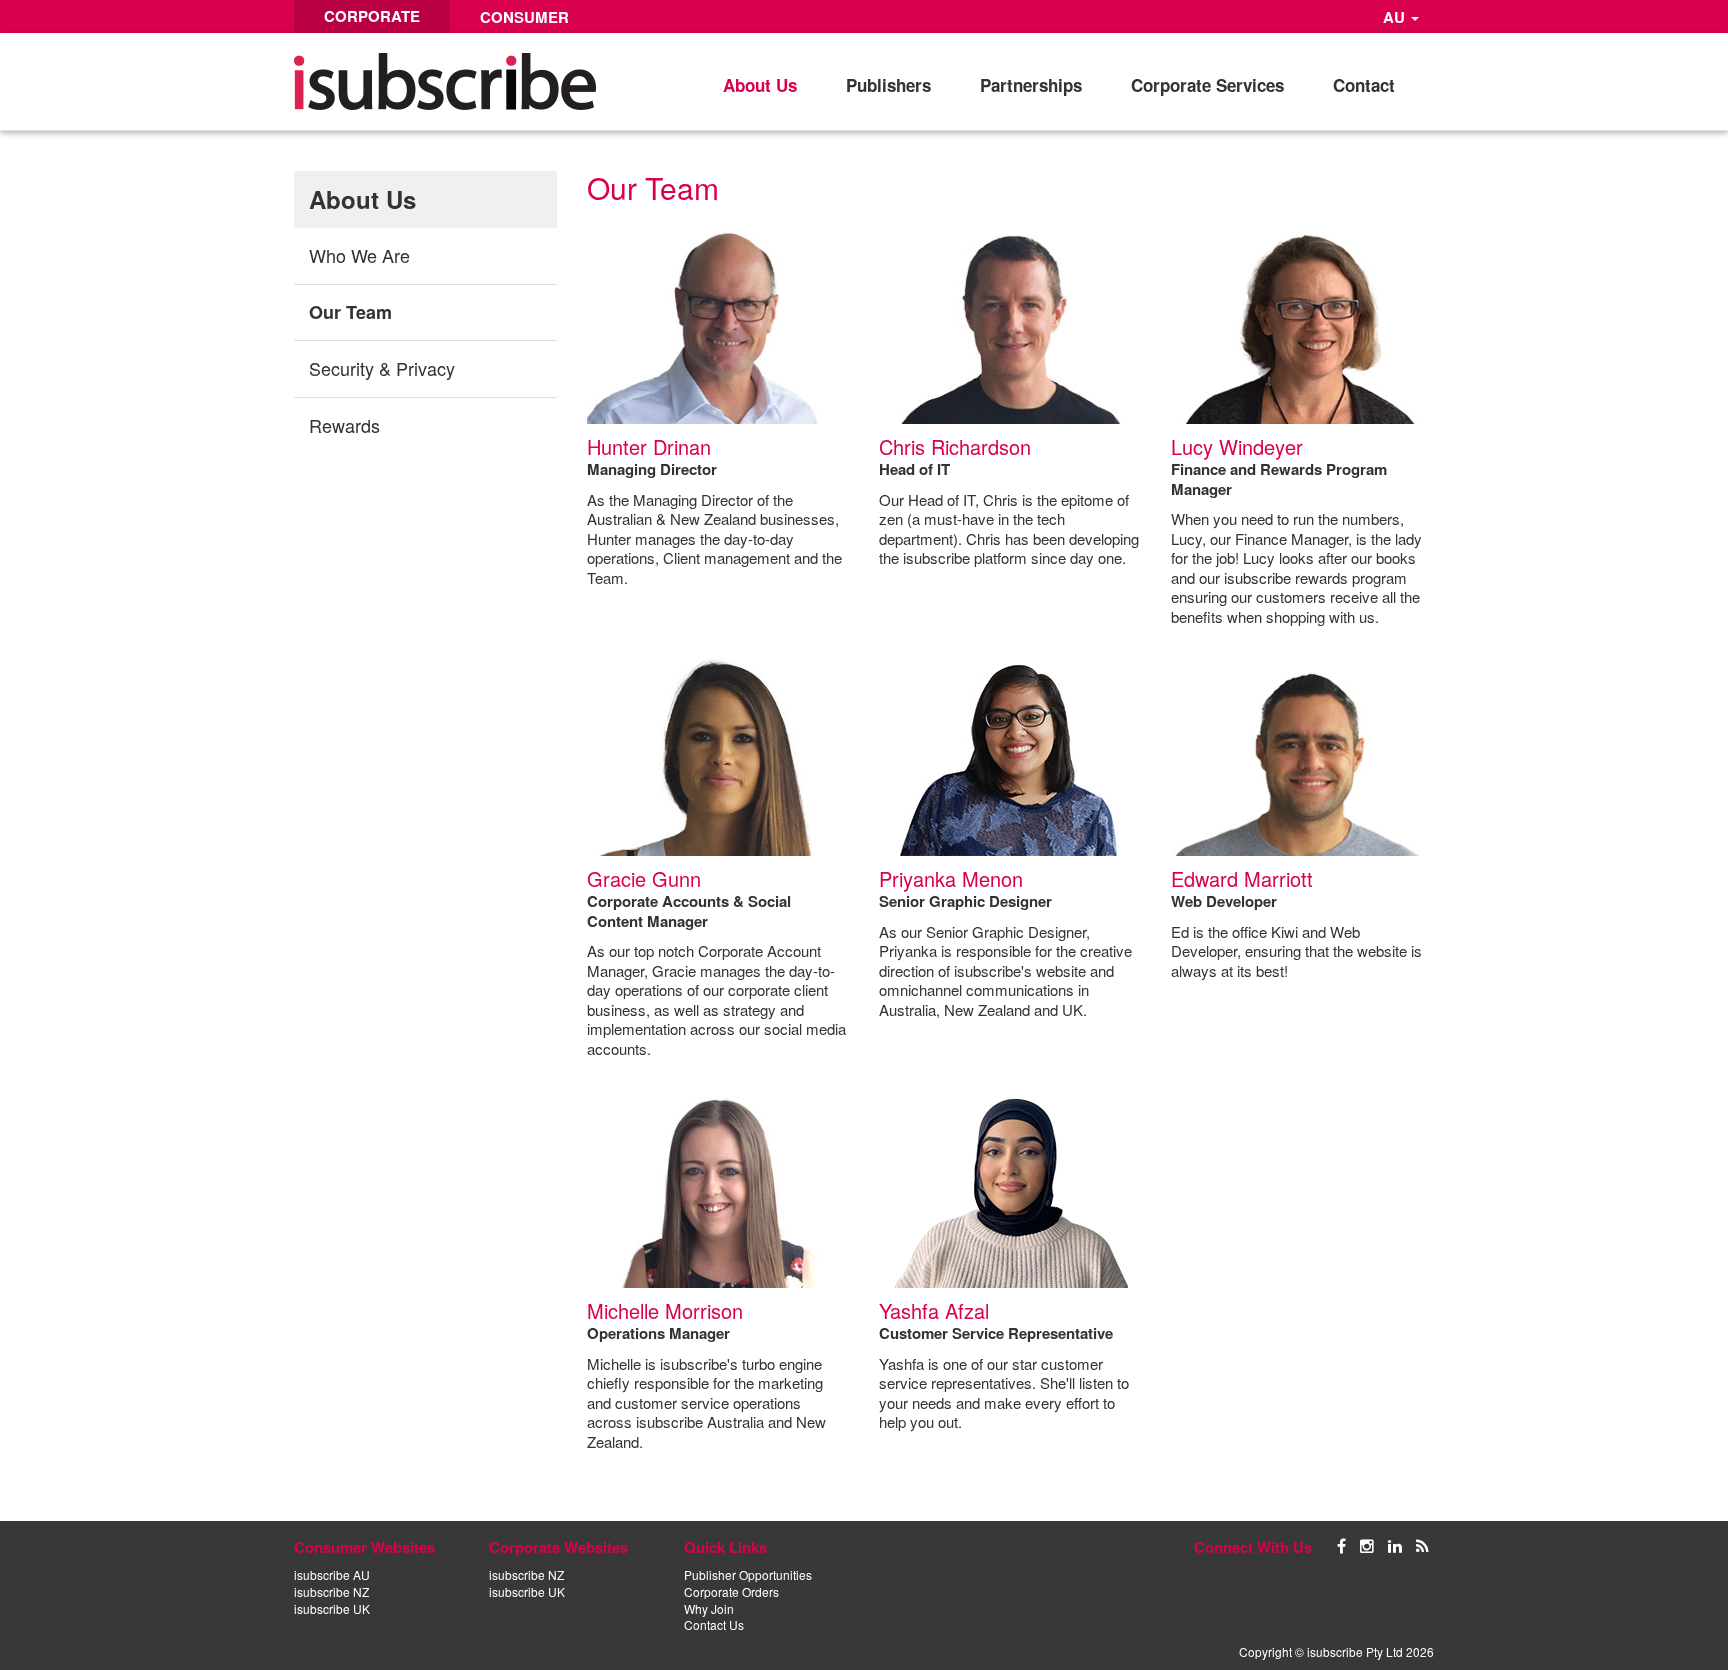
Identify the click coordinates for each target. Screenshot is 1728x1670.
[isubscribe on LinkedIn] (1395, 1544)
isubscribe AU (332, 1574)
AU (1396, 17)
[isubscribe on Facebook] (1341, 1544)
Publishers (888, 85)
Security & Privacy (382, 368)
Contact (1364, 85)
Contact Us (714, 1624)
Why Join (709, 1608)
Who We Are (359, 255)
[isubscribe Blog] (1422, 1544)
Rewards (344, 425)
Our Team (350, 312)
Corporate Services (1207, 85)
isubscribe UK (332, 1608)
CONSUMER (524, 17)
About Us (760, 85)
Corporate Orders (731, 1591)
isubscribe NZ (331, 1591)
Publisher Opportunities (748, 1574)
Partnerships (1031, 85)
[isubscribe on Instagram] (1367, 1544)
